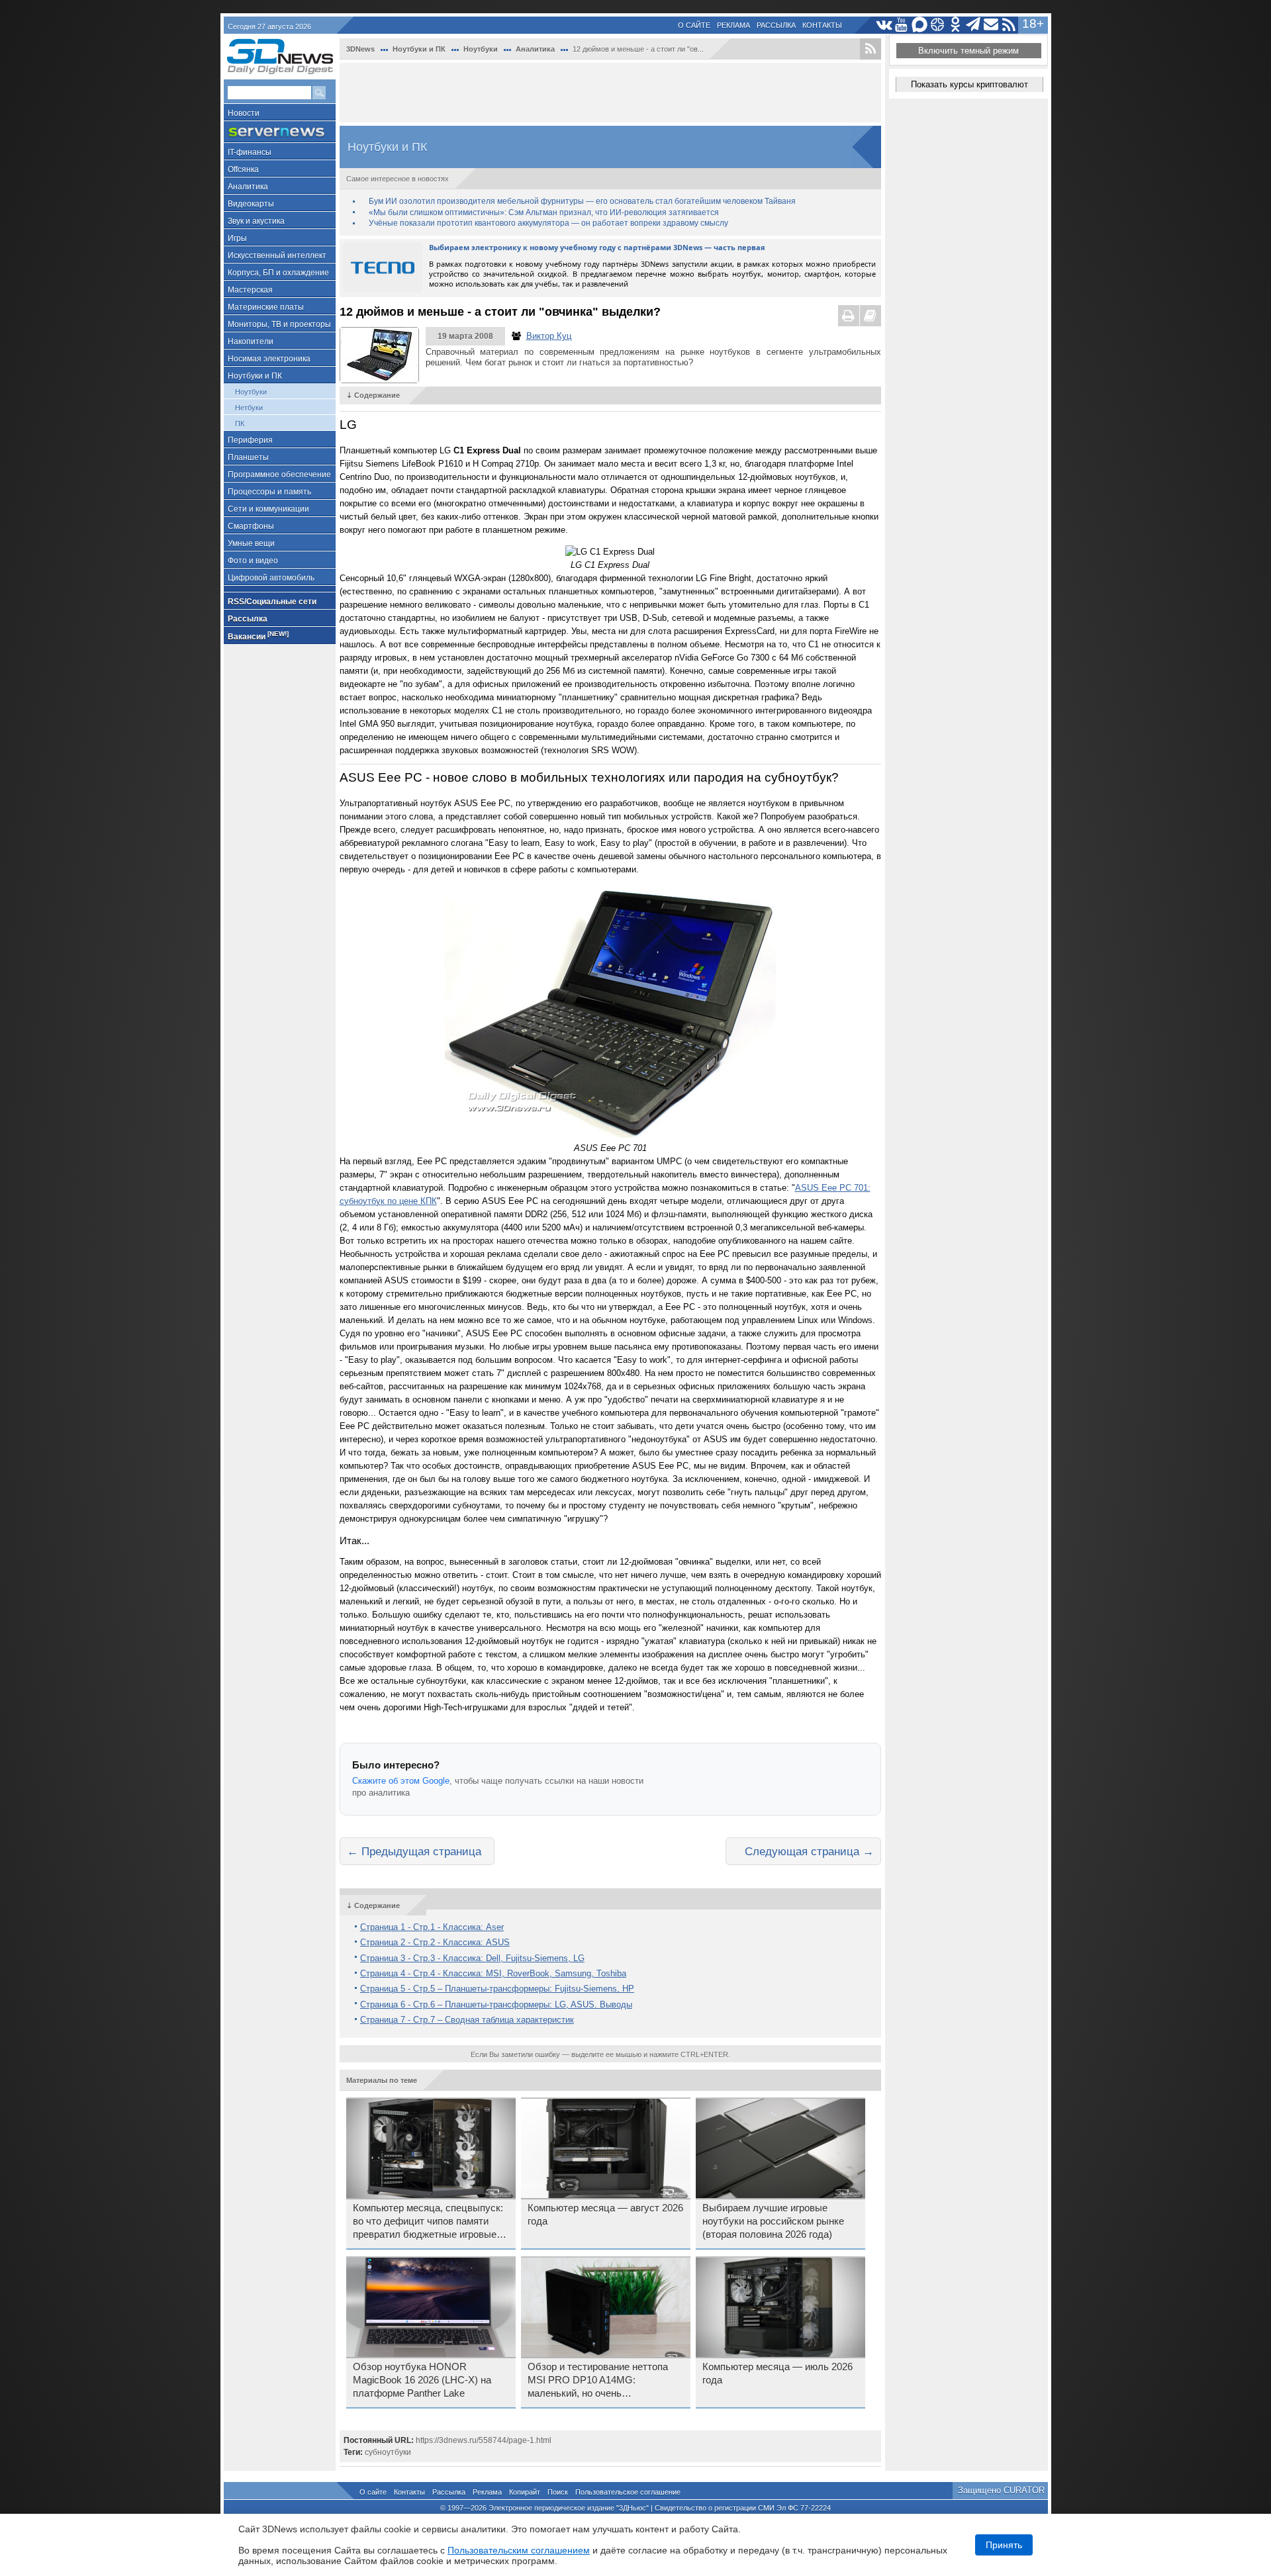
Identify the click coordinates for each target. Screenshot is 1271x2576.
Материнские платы (266, 307)
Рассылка (776, 25)
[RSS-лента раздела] (871, 49)
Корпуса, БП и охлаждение (278, 273)
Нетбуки (249, 408)
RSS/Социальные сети (272, 602)
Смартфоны (251, 526)
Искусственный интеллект (277, 255)
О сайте (694, 25)
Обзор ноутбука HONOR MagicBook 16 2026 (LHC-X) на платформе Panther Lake (422, 2380)
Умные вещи (251, 543)
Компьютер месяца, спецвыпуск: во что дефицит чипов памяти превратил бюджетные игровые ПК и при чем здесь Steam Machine (428, 2222)
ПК (240, 424)
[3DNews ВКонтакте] (884, 25)
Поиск (558, 2492)
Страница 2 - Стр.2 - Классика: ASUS (435, 1942)
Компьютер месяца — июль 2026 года (777, 2373)
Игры (237, 238)
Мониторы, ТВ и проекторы (279, 324)
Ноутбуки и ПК (255, 376)
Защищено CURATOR (1001, 2490)
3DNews (360, 49)
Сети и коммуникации (268, 509)
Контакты (822, 25)
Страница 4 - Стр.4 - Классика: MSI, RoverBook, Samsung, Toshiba (493, 1973)
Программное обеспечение (279, 475)
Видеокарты (251, 204)
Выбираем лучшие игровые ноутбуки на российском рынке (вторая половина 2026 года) (773, 2221)
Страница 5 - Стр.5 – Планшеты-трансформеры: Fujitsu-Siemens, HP (497, 1989)
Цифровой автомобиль (271, 578)
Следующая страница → (809, 1851)
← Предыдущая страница (414, 1851)
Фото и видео (253, 561)
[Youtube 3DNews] (902, 25)
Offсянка (243, 169)
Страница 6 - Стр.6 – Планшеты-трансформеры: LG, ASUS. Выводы (496, 2004)
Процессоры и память (269, 492)
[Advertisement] (610, 93)
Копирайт (525, 2492)
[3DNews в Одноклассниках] (956, 25)
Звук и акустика (256, 221)
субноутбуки (388, 2452)
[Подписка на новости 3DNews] (991, 25)
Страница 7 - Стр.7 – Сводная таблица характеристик (467, 2020)
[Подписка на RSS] (1009, 25)
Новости (244, 113)
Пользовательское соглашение (628, 2492)
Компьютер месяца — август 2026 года (605, 2215)
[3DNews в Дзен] (938, 25)
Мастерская (250, 290)
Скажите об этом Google (401, 1781)
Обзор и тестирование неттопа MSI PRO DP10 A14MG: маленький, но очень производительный (598, 2381)
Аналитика (248, 187)
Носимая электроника (269, 359)
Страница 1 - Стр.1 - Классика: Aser (432, 1927)
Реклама (733, 25)
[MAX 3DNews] (920, 25)
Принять (1004, 2545)
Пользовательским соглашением (519, 2550)
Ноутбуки (251, 392)
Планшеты (248, 457)
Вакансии (258, 636)
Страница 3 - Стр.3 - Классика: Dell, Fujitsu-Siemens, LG (472, 1958)
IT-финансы (250, 152)
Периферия (250, 440)
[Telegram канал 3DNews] (973, 25)
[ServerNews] (280, 132)
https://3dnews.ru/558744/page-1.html (484, 2440)
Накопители (251, 342)
